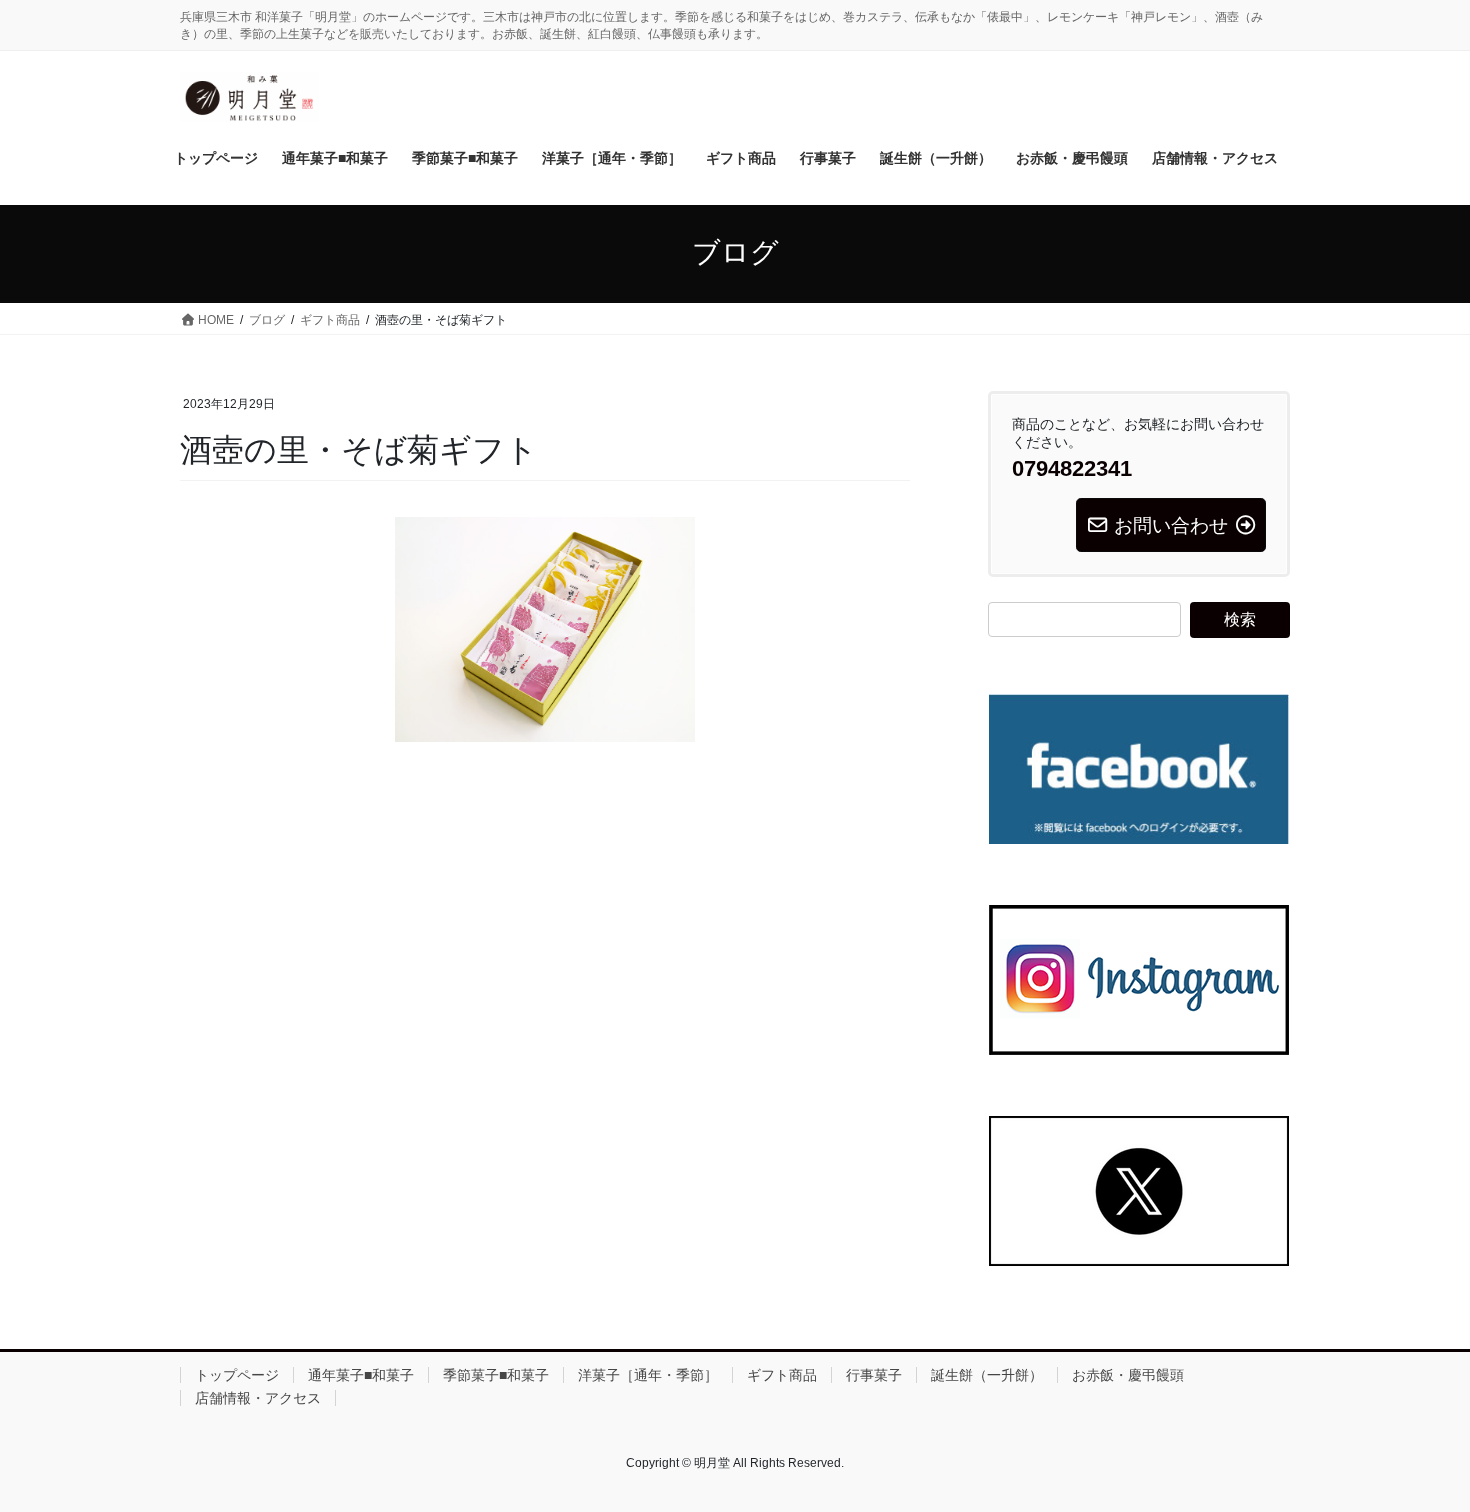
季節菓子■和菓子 (496, 1375)
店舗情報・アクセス (258, 1398)
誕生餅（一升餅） (987, 1375)
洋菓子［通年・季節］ (648, 1375)
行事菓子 (874, 1375)
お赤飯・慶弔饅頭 (1128, 1375)
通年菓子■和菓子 (361, 1375)
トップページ (237, 1375)
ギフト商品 (782, 1375)
